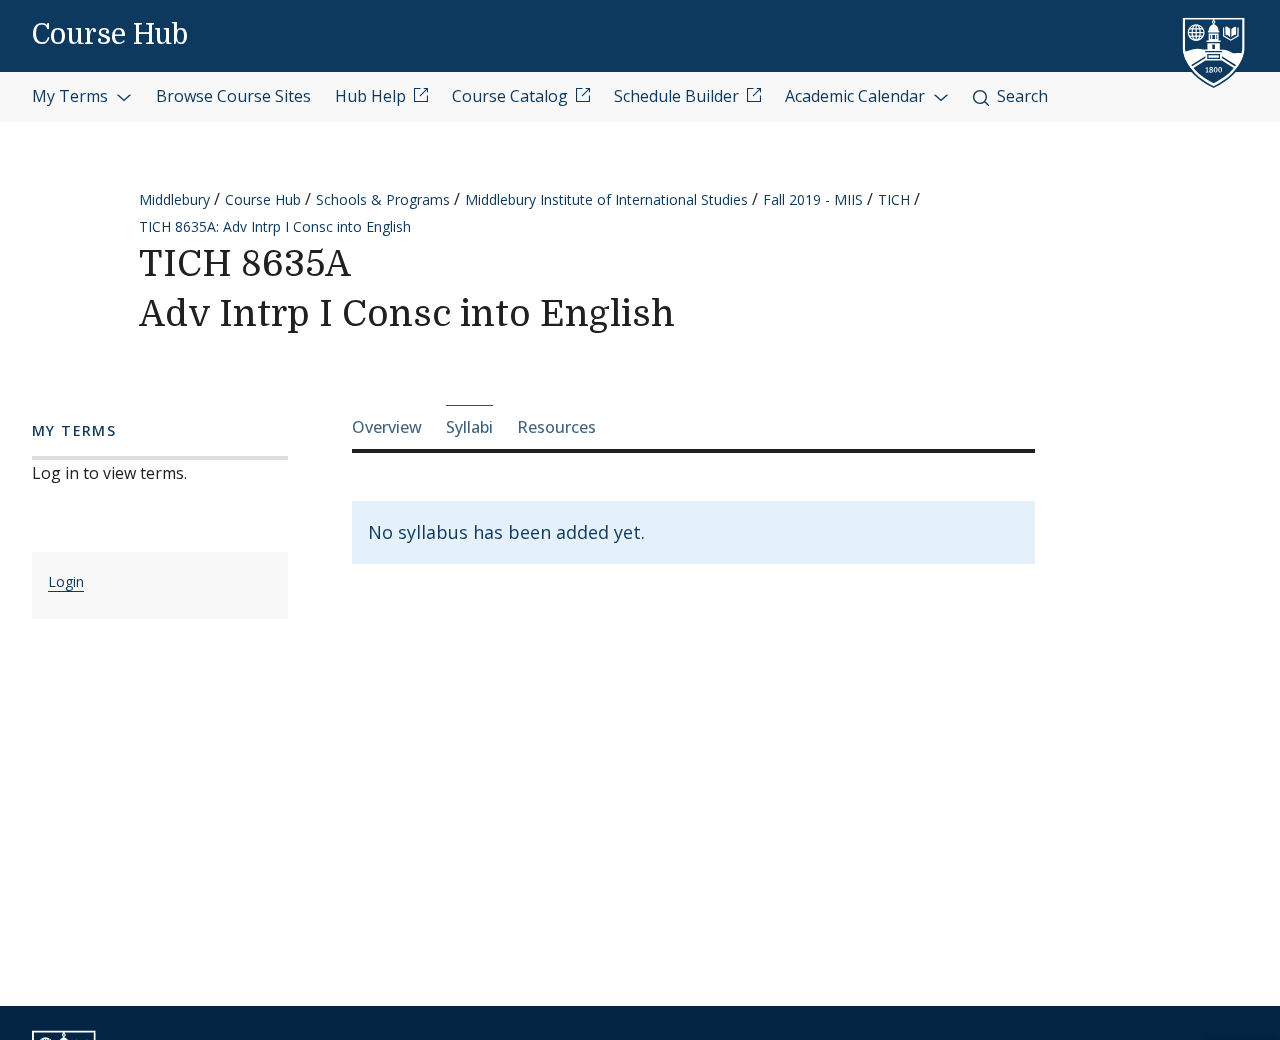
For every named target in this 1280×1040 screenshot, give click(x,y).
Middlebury (174, 199)
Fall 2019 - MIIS (813, 199)
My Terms (72, 96)
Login (66, 581)
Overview (387, 427)
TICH (894, 199)
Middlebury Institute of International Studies (606, 199)
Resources (556, 427)
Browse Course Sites (233, 96)
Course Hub (110, 35)
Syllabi (469, 427)
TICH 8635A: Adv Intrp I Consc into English (275, 226)
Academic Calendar (857, 96)
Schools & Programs (383, 199)
